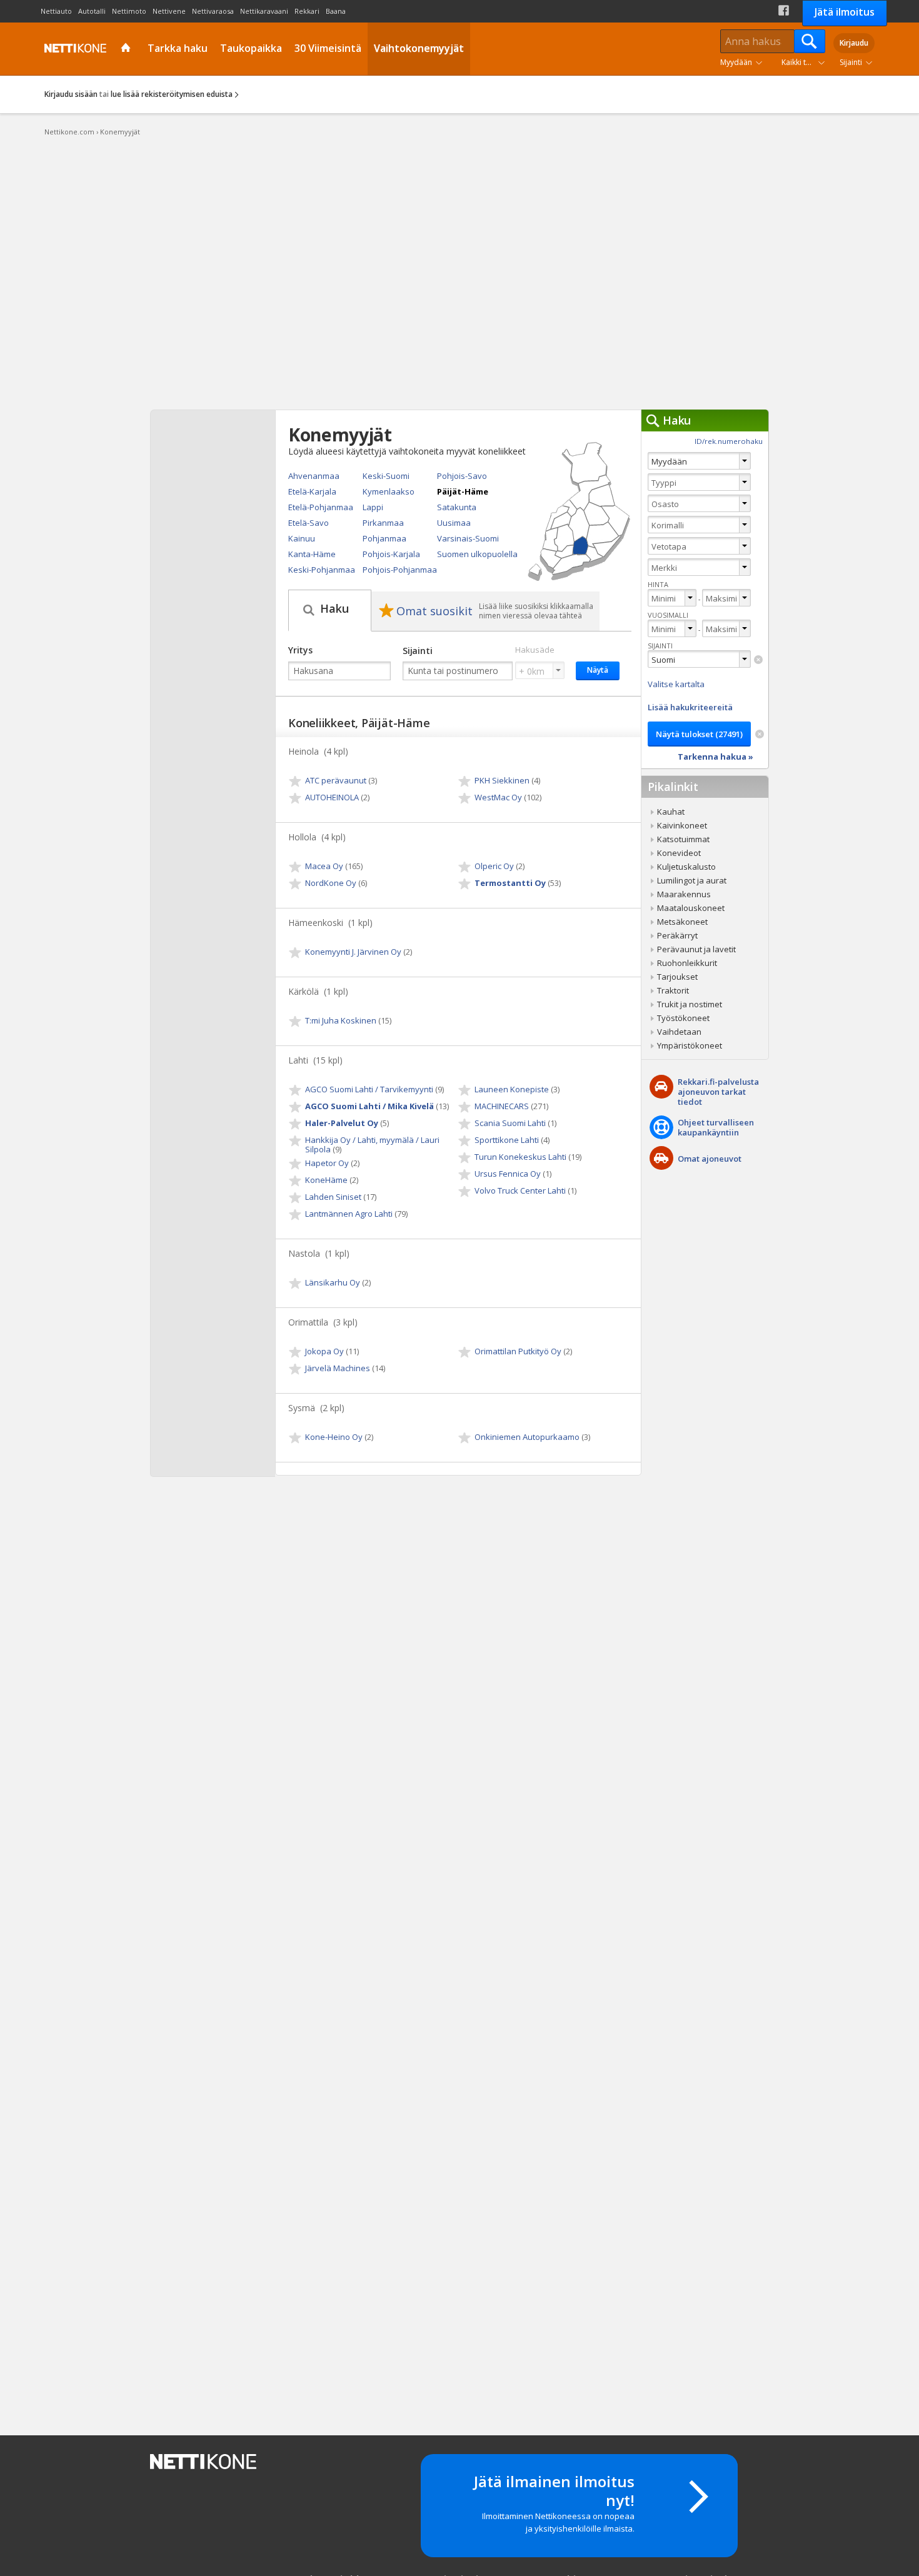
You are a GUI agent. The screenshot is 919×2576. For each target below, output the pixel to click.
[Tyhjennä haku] (758, 660)
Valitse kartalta (676, 684)
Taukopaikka (251, 48)
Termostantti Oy (510, 883)
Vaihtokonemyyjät (419, 48)
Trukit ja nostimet (690, 1004)
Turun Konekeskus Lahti (520, 1157)
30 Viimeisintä (328, 48)
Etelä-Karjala (312, 491)
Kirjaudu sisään (71, 94)
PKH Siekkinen (502, 780)
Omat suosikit (434, 611)
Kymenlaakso (389, 491)
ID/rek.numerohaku (729, 441)
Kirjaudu (854, 43)
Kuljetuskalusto (686, 867)
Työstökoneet (683, 1018)
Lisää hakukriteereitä (690, 707)
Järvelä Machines (338, 1368)
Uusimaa (454, 523)
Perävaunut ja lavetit (696, 949)
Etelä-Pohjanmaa (321, 507)
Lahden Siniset (333, 1197)
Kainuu (302, 538)
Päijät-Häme (463, 491)
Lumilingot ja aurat (692, 880)
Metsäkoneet (682, 922)
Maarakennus (684, 894)
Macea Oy (324, 866)
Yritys (300, 650)
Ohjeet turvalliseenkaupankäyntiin (716, 1127)
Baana (336, 11)
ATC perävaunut (336, 780)
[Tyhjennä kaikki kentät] (760, 734)
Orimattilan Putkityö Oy (518, 1351)
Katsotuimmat (683, 839)
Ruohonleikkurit (687, 963)
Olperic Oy (494, 866)
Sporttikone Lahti (507, 1140)
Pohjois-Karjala (391, 554)
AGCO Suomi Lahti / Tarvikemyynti (369, 1089)
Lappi (373, 507)
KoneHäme (326, 1180)
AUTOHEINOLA (332, 797)
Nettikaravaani (264, 11)
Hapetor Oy (327, 1163)
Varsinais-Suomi (468, 538)
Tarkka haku (178, 48)
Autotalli (92, 11)
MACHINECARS (502, 1106)
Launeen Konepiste (512, 1089)
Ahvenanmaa (314, 476)
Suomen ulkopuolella (477, 554)
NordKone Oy (331, 883)
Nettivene (169, 11)
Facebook (784, 10)
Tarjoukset (677, 977)
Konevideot (679, 853)
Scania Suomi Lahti (510, 1123)
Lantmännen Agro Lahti (349, 1214)
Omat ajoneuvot (710, 1159)
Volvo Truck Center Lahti (520, 1190)
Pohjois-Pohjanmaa (400, 570)
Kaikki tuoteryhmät (806, 62)
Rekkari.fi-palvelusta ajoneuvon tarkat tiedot (718, 1092)
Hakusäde (535, 650)
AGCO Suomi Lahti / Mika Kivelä (369, 1106)
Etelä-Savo (309, 523)
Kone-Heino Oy (334, 1437)
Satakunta (457, 507)
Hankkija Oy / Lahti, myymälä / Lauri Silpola (372, 1145)
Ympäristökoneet (690, 1045)
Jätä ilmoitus (845, 12)
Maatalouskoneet (691, 908)
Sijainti (851, 62)
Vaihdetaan (679, 1032)
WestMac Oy (498, 797)
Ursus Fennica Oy (508, 1174)
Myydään (736, 62)
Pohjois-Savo (462, 476)
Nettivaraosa (213, 11)
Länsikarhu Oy (333, 1282)
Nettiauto (56, 11)
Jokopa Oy (324, 1351)
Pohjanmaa (384, 538)
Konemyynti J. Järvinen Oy (353, 952)
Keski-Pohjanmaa (322, 570)
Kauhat (671, 812)
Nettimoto (129, 11)
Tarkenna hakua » (716, 757)
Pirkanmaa (383, 523)
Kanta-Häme (312, 554)
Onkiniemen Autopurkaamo (527, 1437)
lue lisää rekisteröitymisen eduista (172, 94)
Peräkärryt (677, 935)
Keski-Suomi (386, 476)
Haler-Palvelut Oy (342, 1123)
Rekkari (307, 11)
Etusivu (127, 49)
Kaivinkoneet (682, 825)
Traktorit (673, 990)
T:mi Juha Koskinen (341, 1020)
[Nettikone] (73, 48)
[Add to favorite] (296, 782)
